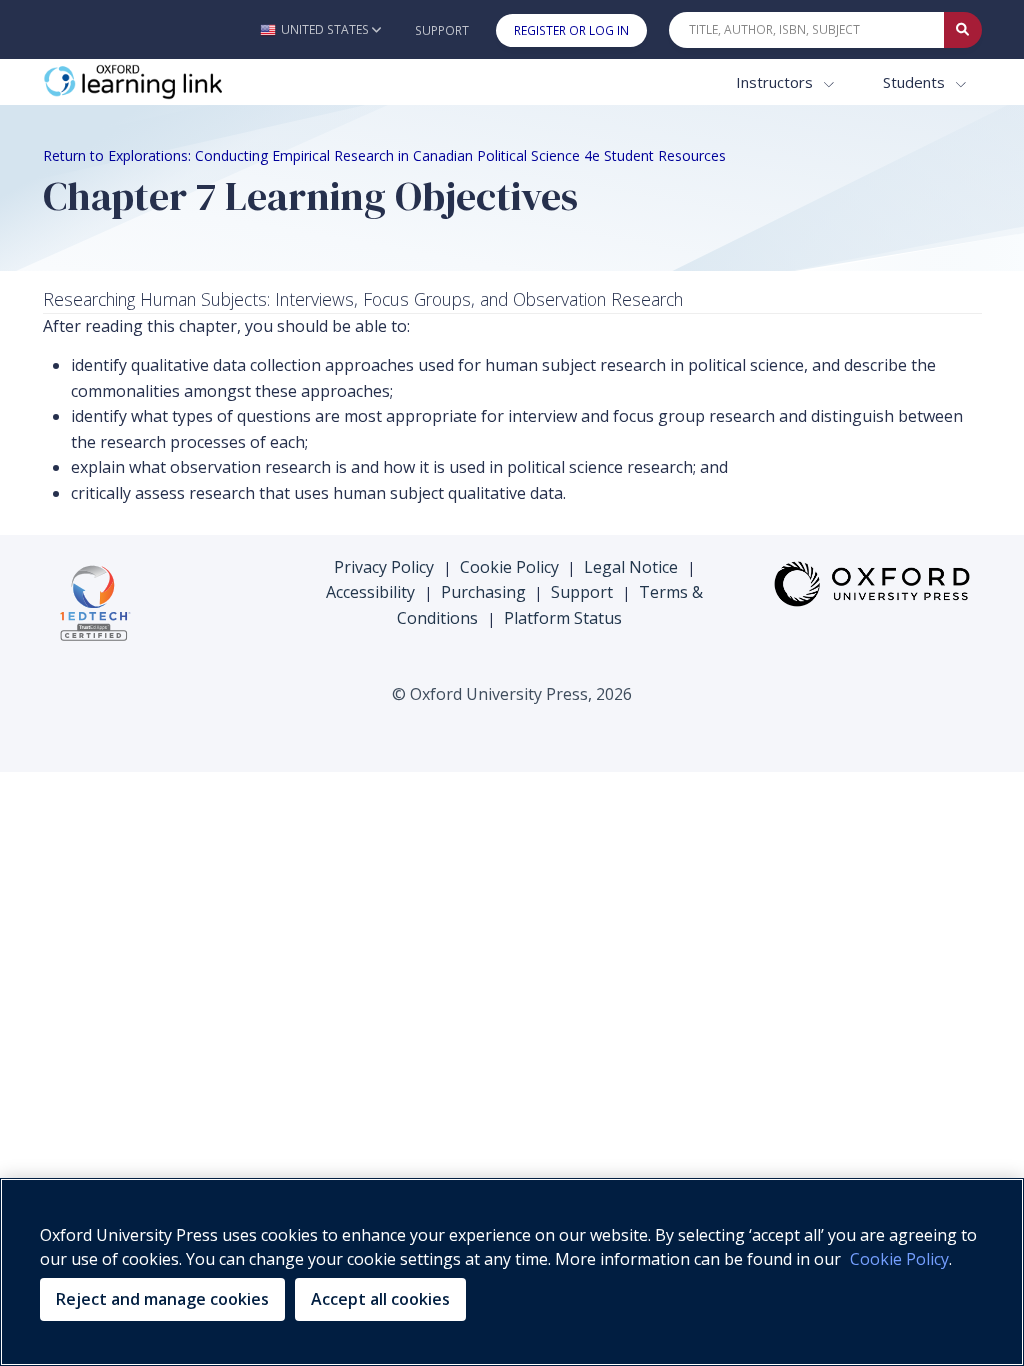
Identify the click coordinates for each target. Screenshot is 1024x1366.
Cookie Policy (509, 567)
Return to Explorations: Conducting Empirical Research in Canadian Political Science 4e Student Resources (384, 155)
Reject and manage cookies (162, 1299)
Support (442, 30)
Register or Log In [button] (571, 30)
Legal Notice (631, 567)
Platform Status (563, 618)
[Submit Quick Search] (963, 30)
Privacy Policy (384, 567)
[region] (512, 1272)
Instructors (776, 82)
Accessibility (370, 592)
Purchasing (483, 592)
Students (916, 82)
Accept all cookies (380, 1299)
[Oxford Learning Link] (193, 82)
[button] (320, 29)
